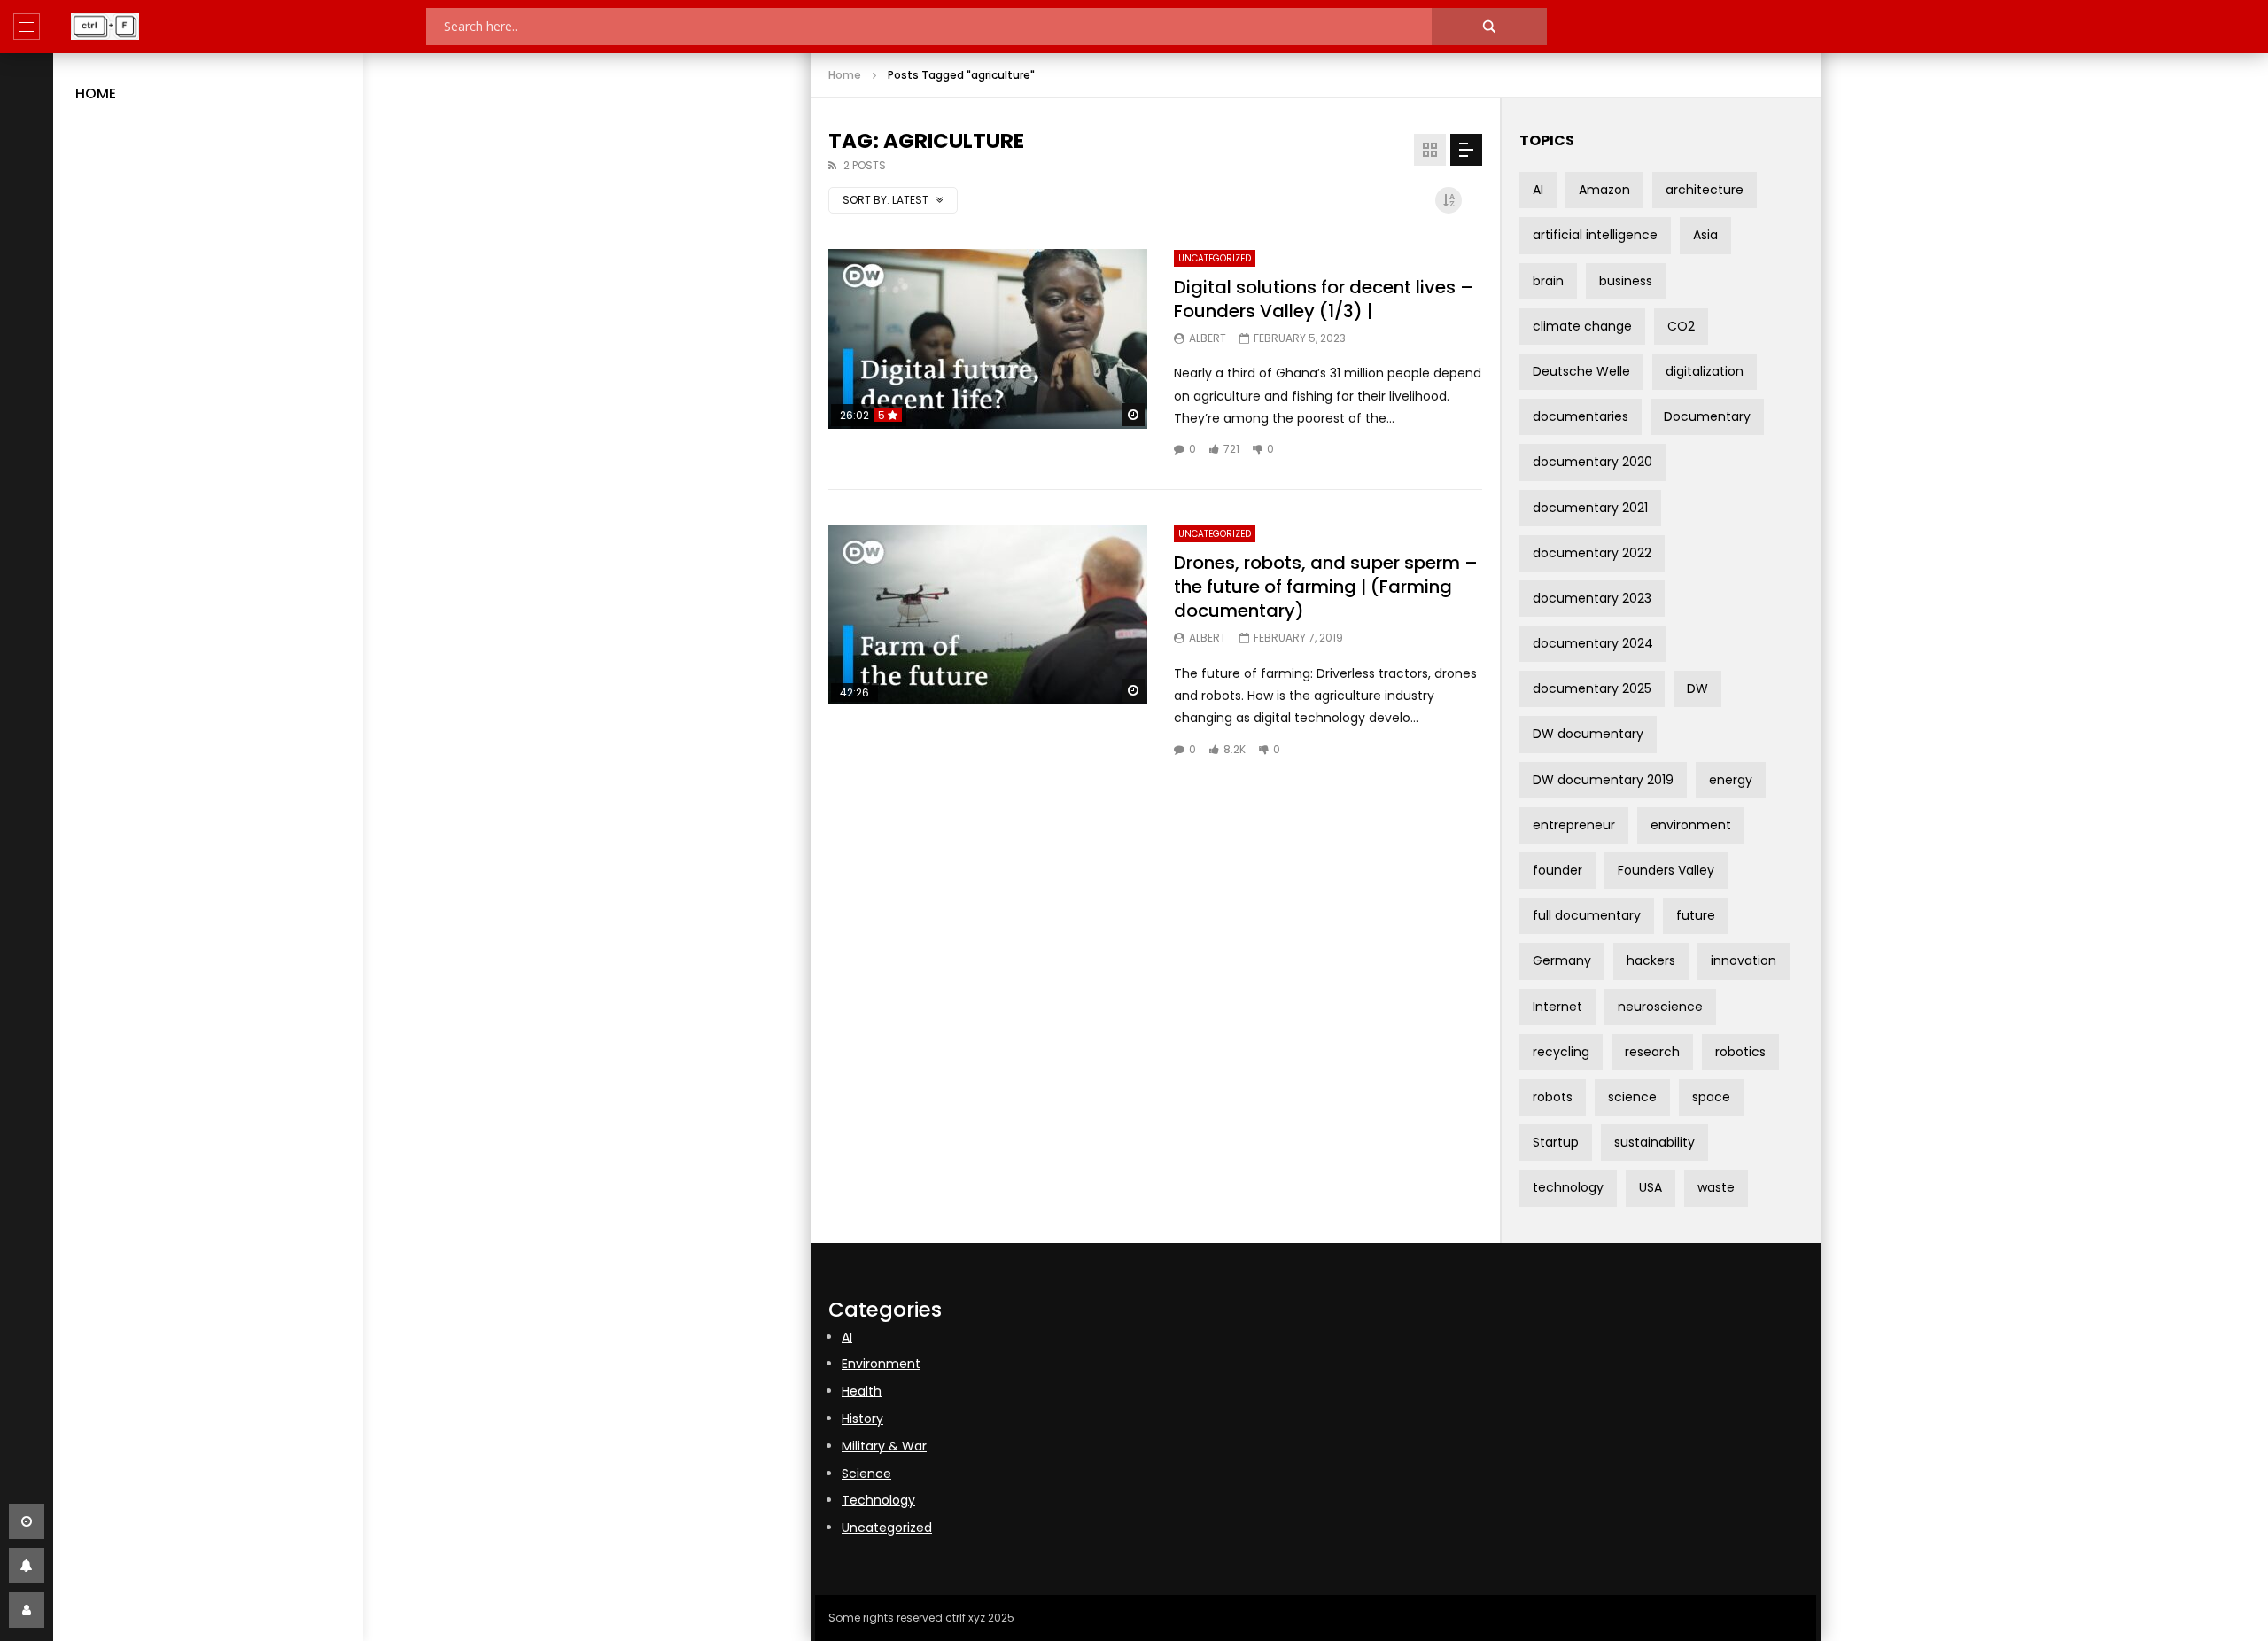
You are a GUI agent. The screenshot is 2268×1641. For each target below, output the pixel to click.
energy (1731, 780)
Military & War (884, 1446)
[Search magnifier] (1489, 27)
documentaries (1581, 416)
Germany (1562, 960)
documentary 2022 (1592, 553)
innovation (1744, 960)
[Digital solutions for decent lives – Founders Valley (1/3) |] (988, 339)
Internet (1557, 1007)
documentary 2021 (1590, 508)
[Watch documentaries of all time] (105, 27)
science (1632, 1097)
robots (1553, 1097)
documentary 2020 (1592, 462)
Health (862, 1391)
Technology (878, 1500)
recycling (1561, 1052)
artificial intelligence (1595, 235)
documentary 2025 (1592, 688)
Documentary (1707, 416)
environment (1691, 825)
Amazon (1604, 190)
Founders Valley (1666, 870)
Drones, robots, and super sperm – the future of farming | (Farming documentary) (1326, 587)
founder (1557, 870)
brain (1548, 281)
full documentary (1587, 915)
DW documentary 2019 (1603, 780)
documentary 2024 (1593, 643)
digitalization (1705, 371)
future (1696, 915)
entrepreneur (1574, 825)
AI (1538, 190)
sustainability (1654, 1142)
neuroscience (1660, 1007)
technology (1568, 1187)
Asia (1705, 235)
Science (866, 1474)
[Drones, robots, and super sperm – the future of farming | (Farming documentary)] (988, 615)
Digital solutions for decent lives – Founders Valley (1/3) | (1324, 299)
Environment (881, 1364)
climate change (1582, 326)
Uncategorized (1215, 258)
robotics (1740, 1052)
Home (96, 93)
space (1711, 1097)
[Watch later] (27, 1521)
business (1626, 281)
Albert (1208, 338)
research (1652, 1052)
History (862, 1419)
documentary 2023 (1592, 598)
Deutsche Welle (1581, 371)
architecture (1705, 190)
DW (1697, 688)
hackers (1651, 960)
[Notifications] (27, 1566)
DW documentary (1588, 734)
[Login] (27, 1610)
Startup (1556, 1142)
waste (1716, 1187)
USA (1651, 1187)
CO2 (1681, 326)
